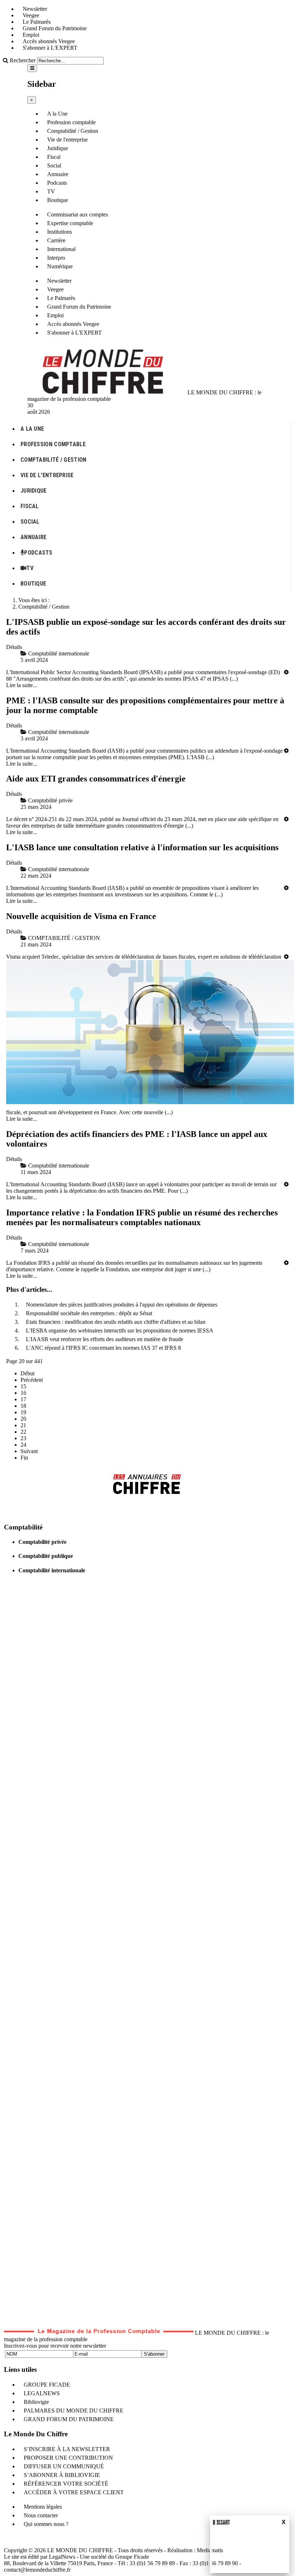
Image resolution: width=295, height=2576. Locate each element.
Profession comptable (71, 122)
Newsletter (35, 9)
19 (23, 1412)
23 (23, 1438)
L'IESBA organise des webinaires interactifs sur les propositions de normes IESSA (120, 1330)
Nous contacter (41, 2515)
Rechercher (23, 60)
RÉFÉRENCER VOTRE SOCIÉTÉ (66, 2484)
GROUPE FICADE (47, 2385)
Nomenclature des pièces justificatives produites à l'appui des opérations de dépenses (122, 1305)
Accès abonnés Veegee (49, 41)
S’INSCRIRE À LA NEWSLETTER (67, 2449)
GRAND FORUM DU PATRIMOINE (69, 2419)
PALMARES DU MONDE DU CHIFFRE (74, 2411)
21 (23, 1425)
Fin (24, 1458)
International (61, 249)
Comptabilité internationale (52, 1570)
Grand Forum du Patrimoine (55, 28)
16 (23, 1393)
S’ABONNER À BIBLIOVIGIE (62, 2475)
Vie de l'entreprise (67, 140)
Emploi (31, 35)
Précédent (32, 1380)
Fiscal (54, 157)
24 (23, 1445)
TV (51, 191)
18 (23, 1406)
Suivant (29, 1451)
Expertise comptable (70, 223)
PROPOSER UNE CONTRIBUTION (68, 2458)
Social (54, 165)
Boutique (58, 200)
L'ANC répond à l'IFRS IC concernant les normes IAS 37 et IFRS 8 (103, 1348)
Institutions (60, 232)
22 (23, 1432)
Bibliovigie (36, 2402)
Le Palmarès (37, 22)
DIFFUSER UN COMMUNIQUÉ (64, 2466)
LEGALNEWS (42, 2393)
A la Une (57, 114)
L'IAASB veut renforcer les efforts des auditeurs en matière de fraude (105, 1339)
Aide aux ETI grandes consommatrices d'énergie (96, 779)
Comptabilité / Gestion (73, 131)
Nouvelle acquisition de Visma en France (81, 916)
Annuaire (58, 174)
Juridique (58, 148)
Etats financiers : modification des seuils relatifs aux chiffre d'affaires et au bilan (116, 1322)
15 (23, 1386)
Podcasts (57, 183)
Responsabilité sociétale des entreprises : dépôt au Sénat (89, 1313)
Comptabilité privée (42, 1542)
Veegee (31, 15)
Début (28, 1373)
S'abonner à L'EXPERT (50, 48)
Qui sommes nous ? (46, 2524)
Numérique (60, 266)
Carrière (56, 240)
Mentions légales (43, 2507)
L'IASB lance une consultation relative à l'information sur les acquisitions (142, 847)
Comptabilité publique (46, 1556)
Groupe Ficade (132, 2557)
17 (23, 1399)
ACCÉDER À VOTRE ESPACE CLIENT (74, 2492)
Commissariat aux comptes (78, 214)
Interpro (56, 258)
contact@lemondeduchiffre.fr (37, 2570)
